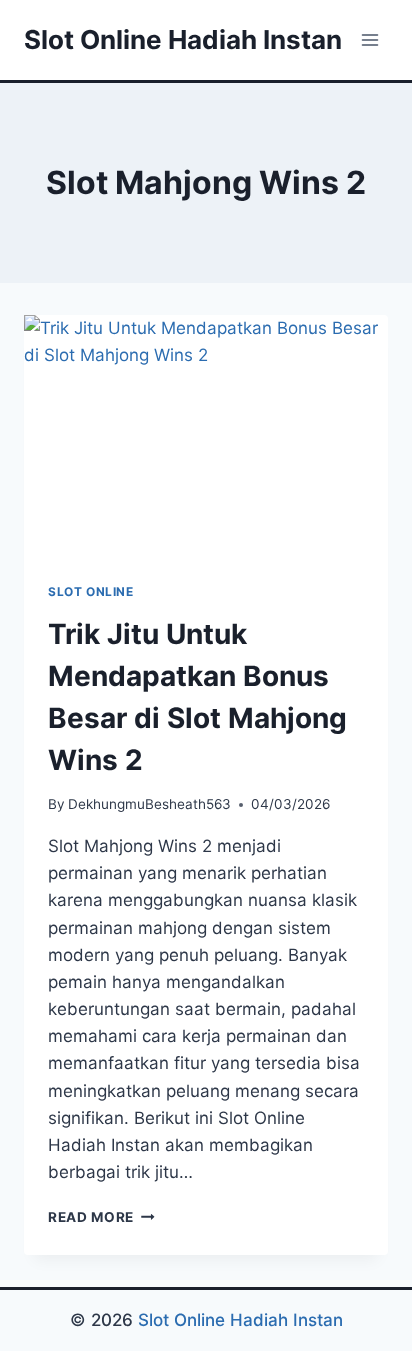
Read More (101, 1217)
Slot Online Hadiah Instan (240, 1320)
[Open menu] (369, 39)
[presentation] (206, 436)
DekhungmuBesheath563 (149, 804)
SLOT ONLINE (91, 591)
